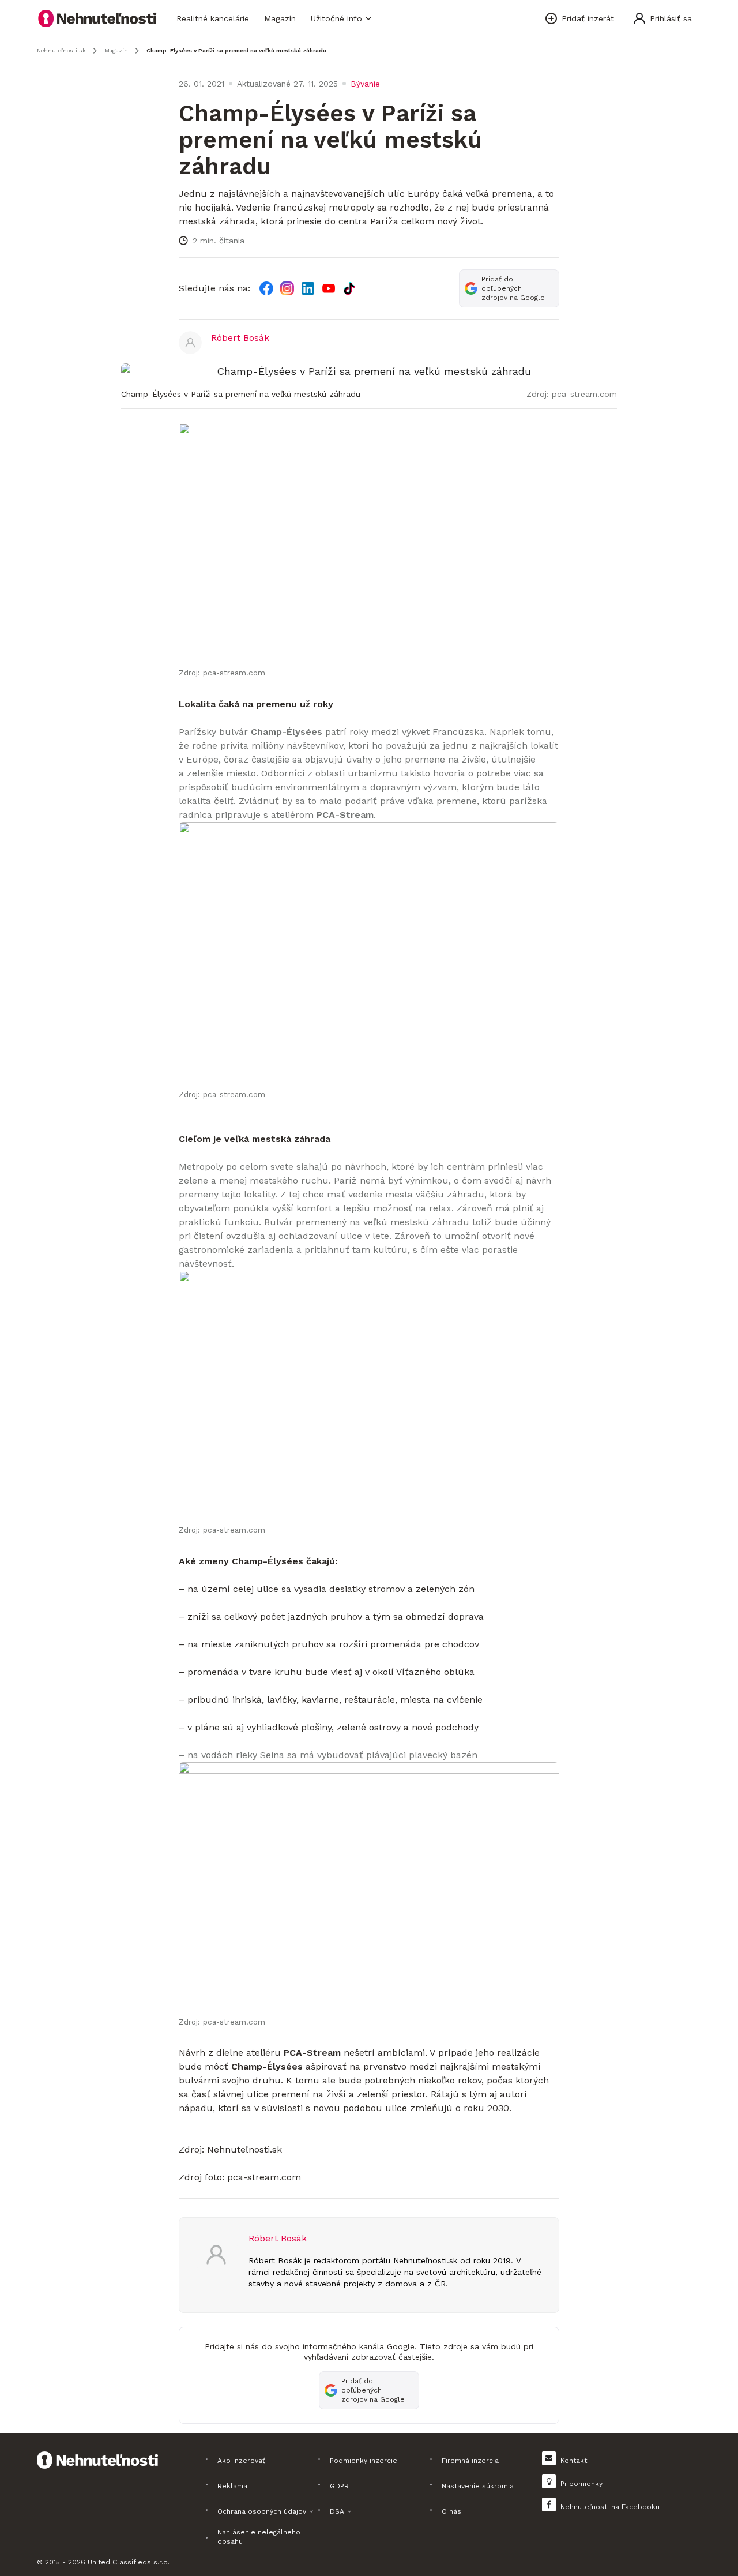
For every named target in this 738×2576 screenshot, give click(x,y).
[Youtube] (329, 288)
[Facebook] (266, 288)
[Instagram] (287, 288)
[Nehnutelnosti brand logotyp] (97, 18)
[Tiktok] (349, 288)
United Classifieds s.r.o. (129, 2562)
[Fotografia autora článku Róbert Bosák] (190, 343)
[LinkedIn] (308, 288)
